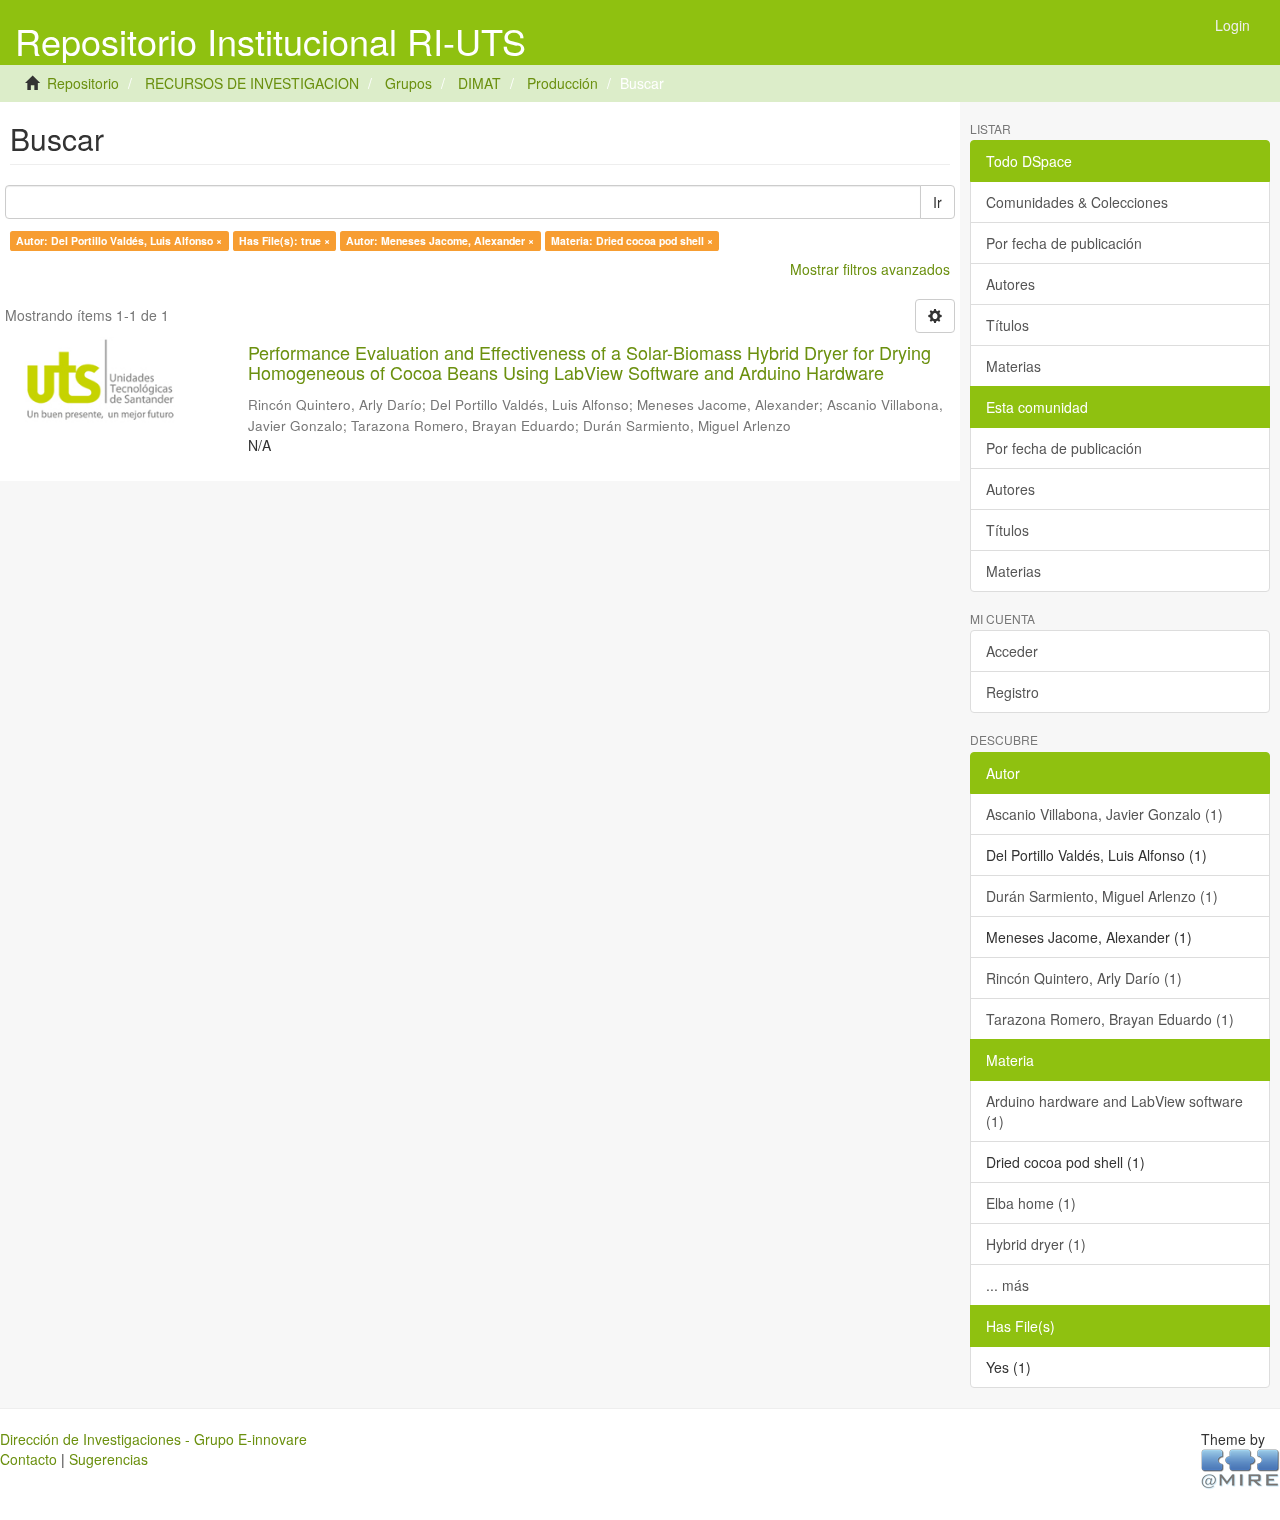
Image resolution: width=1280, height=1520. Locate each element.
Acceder (1012, 651)
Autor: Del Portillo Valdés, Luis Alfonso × (119, 240)
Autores (1010, 284)
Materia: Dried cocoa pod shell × (632, 240)
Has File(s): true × (284, 240)
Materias (1013, 366)
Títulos (1007, 325)
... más (1007, 1285)
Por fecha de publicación (1064, 243)
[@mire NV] (1240, 1467)
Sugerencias (108, 1459)
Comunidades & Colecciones (1077, 202)
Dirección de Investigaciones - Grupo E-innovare (153, 1439)
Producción (562, 83)
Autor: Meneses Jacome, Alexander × (440, 240)
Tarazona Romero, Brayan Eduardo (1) (1110, 1019)
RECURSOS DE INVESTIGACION (252, 83)
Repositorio (83, 83)
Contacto (28, 1459)
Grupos (408, 83)
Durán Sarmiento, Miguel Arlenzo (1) (1102, 896)
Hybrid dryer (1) (1036, 1244)
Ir (937, 202)
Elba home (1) (1031, 1203)
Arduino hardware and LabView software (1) (1114, 1111)
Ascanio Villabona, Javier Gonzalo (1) (1104, 814)
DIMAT (479, 83)
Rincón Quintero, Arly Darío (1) (1084, 978)
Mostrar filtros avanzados (870, 269)
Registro (1012, 692)
